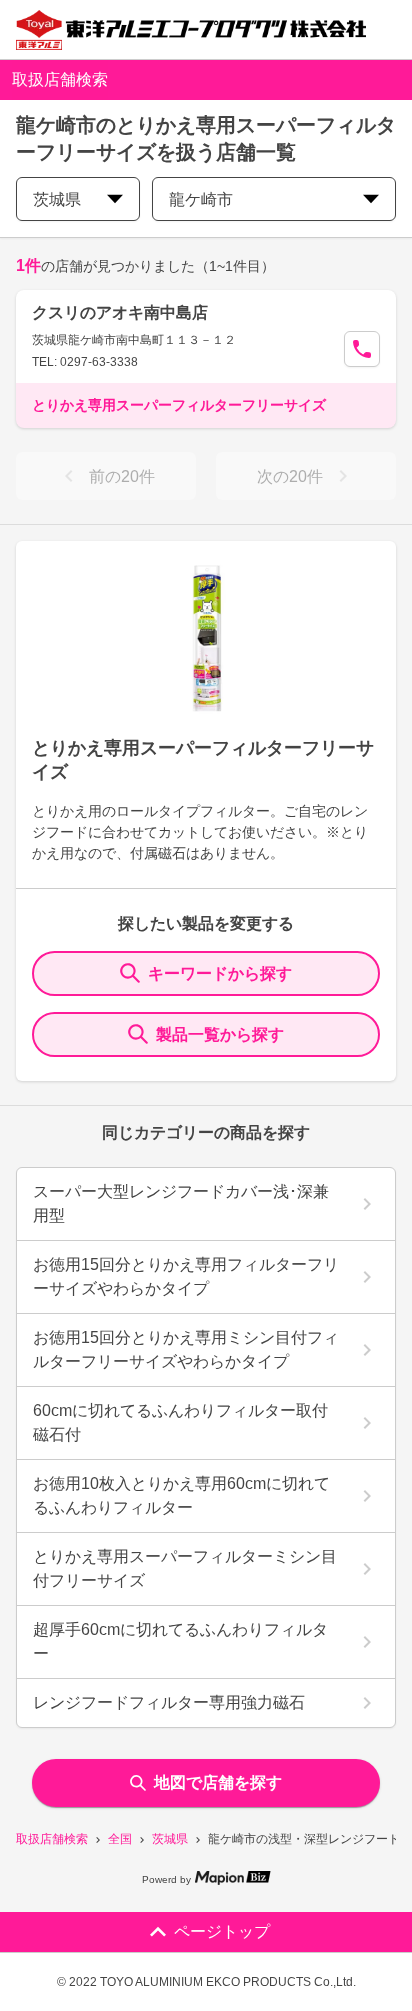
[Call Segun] (362, 349)
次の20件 (290, 476)
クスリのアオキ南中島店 (120, 312)
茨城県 (170, 1839)
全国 (120, 1839)
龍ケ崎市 (201, 199)
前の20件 (122, 476)
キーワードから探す (220, 973)
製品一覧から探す (220, 1034)
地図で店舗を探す (218, 1782)
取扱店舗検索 (52, 1839)
